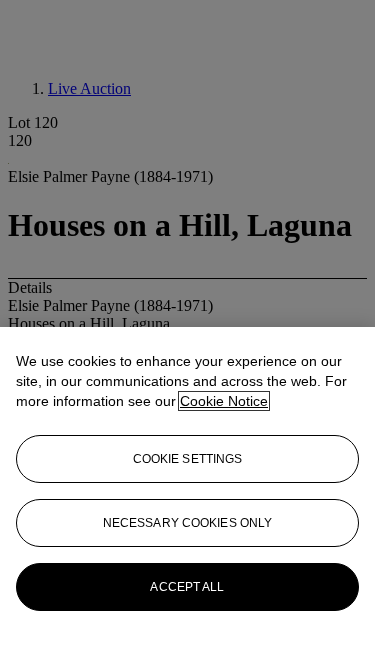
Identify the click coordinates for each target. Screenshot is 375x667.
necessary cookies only (188, 523)
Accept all (187, 587)
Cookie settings (188, 459)
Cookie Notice (224, 401)
